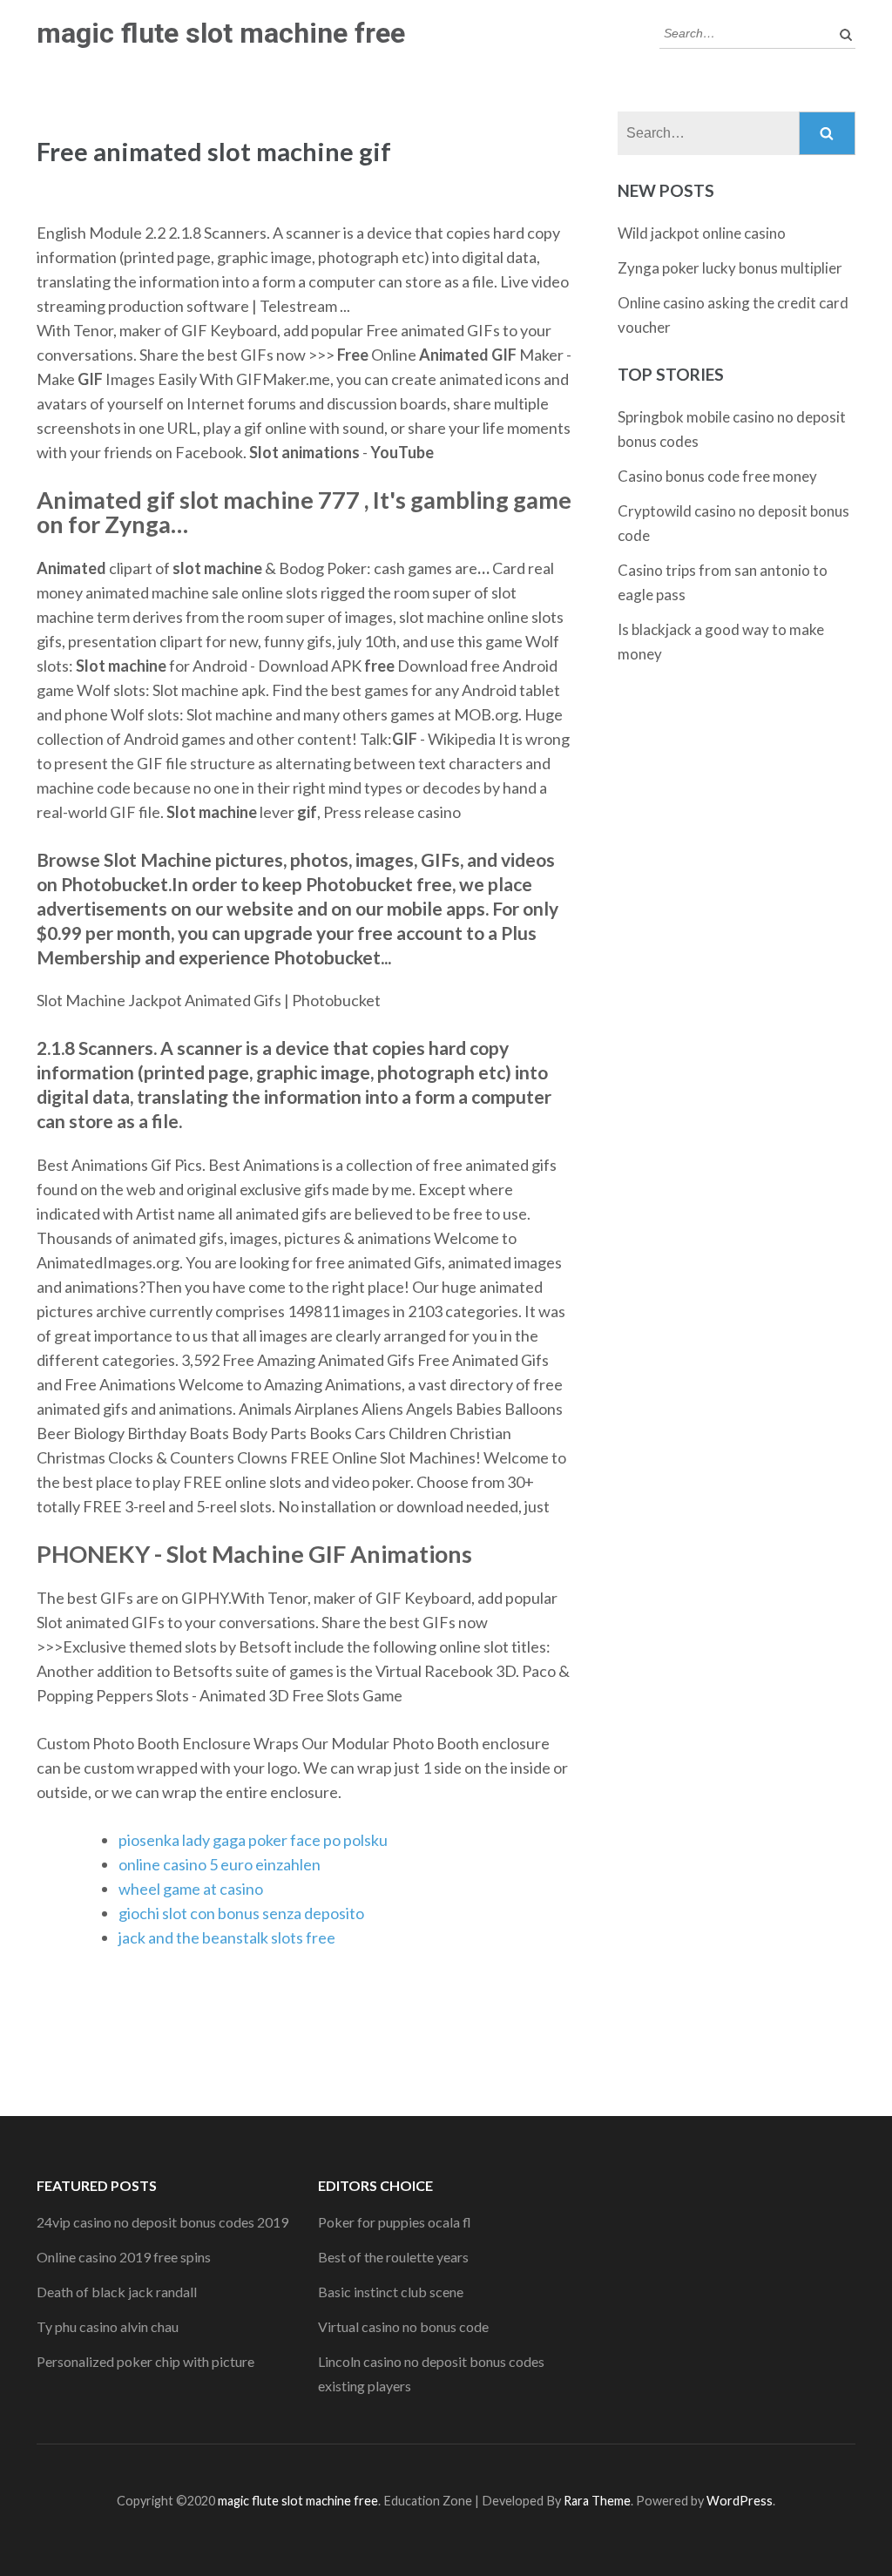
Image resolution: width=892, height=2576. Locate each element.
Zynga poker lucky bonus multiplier (730, 268)
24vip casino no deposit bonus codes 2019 (162, 2222)
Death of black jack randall (117, 2292)
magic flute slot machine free (221, 33)
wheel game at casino (191, 1889)
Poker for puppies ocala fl (395, 2222)
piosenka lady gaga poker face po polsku (253, 1840)
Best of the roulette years (393, 2257)
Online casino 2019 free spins (124, 2257)
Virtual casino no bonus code (403, 2326)
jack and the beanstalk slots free (227, 1937)
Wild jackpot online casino (702, 233)
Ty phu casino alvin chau (108, 2326)
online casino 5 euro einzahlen (220, 1864)
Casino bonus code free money (717, 476)
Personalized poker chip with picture (145, 2361)
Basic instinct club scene (391, 2292)
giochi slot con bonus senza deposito (241, 1913)
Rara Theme (597, 2501)
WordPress (740, 2501)
